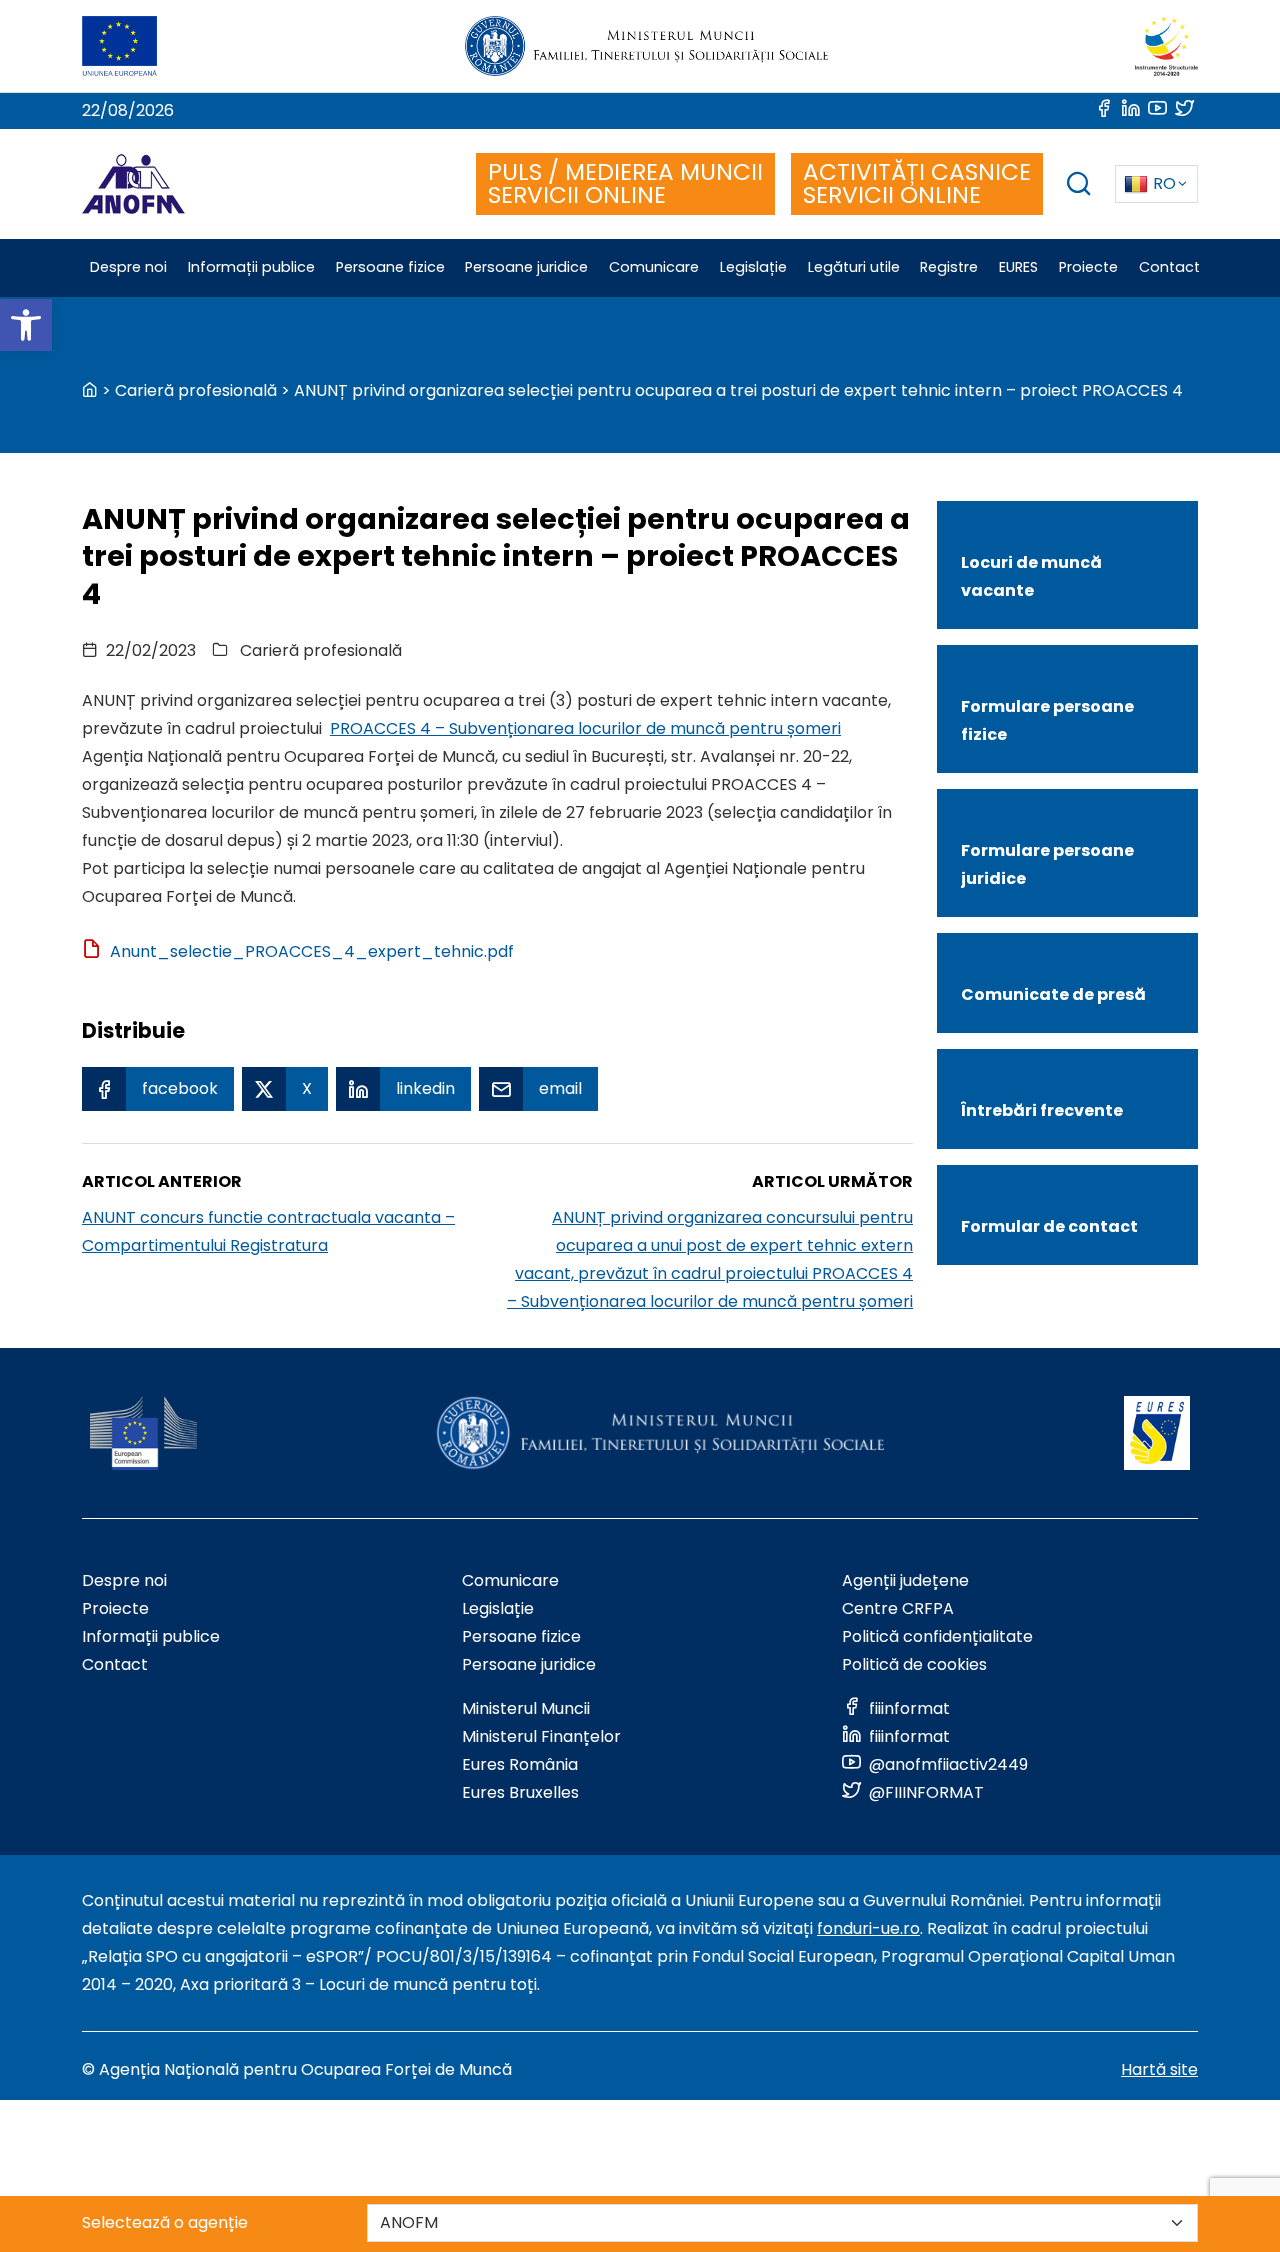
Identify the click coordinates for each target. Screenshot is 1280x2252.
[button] (26, 325)
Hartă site (1159, 2069)
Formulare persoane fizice (1047, 720)
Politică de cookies (914, 1664)
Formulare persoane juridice (1047, 864)
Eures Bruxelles (520, 1792)
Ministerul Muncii (526, 1708)
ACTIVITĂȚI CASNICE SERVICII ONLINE (917, 183)
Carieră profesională (196, 390)
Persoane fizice (521, 1636)
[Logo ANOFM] (133, 184)
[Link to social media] (1105, 110)
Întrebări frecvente (1042, 1110)
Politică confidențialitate (937, 1636)
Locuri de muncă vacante (1031, 576)
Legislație (498, 1608)
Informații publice (151, 1636)
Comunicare (510, 1580)
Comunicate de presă (1053, 994)
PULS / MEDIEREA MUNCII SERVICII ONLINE (625, 183)
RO (1164, 183)
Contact (115, 1664)
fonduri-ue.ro (868, 1928)
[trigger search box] (1079, 186)
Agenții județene (905, 1580)
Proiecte (115, 1608)
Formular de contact (1049, 1226)
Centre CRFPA (898, 1608)
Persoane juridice (529, 1664)
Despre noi (124, 1580)
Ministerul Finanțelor (541, 1736)
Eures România (520, 1764)
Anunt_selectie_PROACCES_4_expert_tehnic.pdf (312, 951)
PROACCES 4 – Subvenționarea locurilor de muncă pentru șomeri (585, 728)
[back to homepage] (90, 390)
